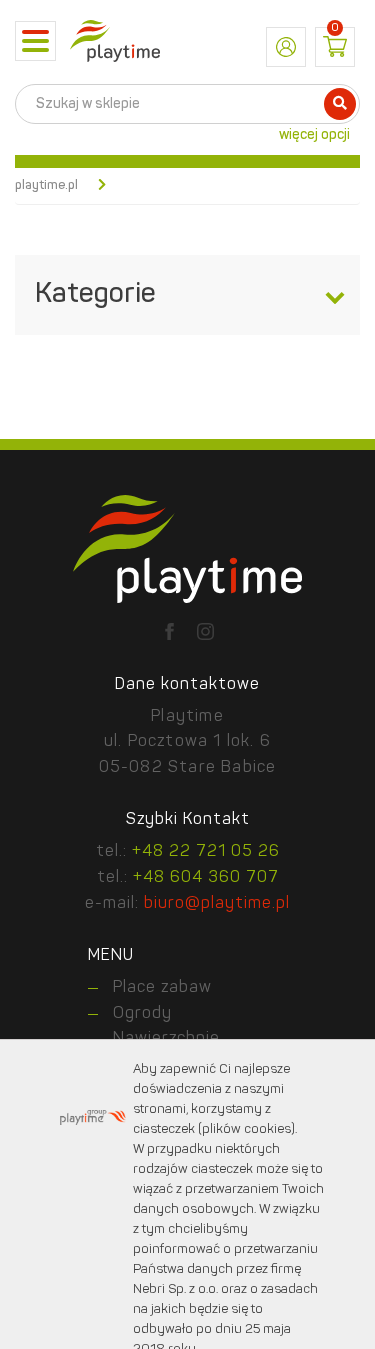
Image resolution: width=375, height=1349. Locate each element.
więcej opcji (314, 135)
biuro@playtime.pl (217, 904)
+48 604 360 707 (206, 878)
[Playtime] (115, 41)
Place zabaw (162, 988)
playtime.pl (46, 185)
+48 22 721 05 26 (206, 852)
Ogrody (142, 1014)
